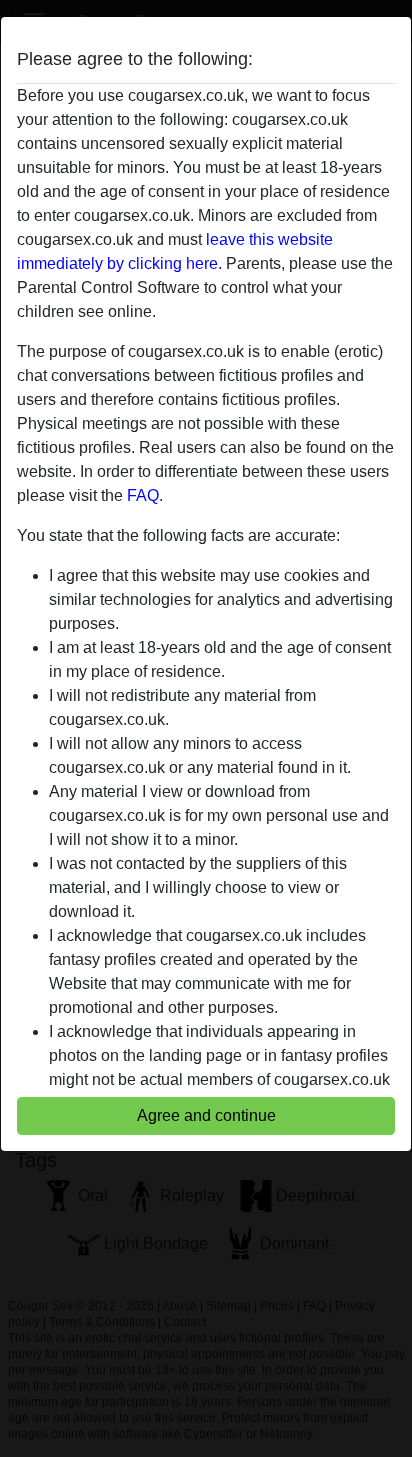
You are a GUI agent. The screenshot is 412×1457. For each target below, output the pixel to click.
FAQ (143, 495)
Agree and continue (206, 1115)
